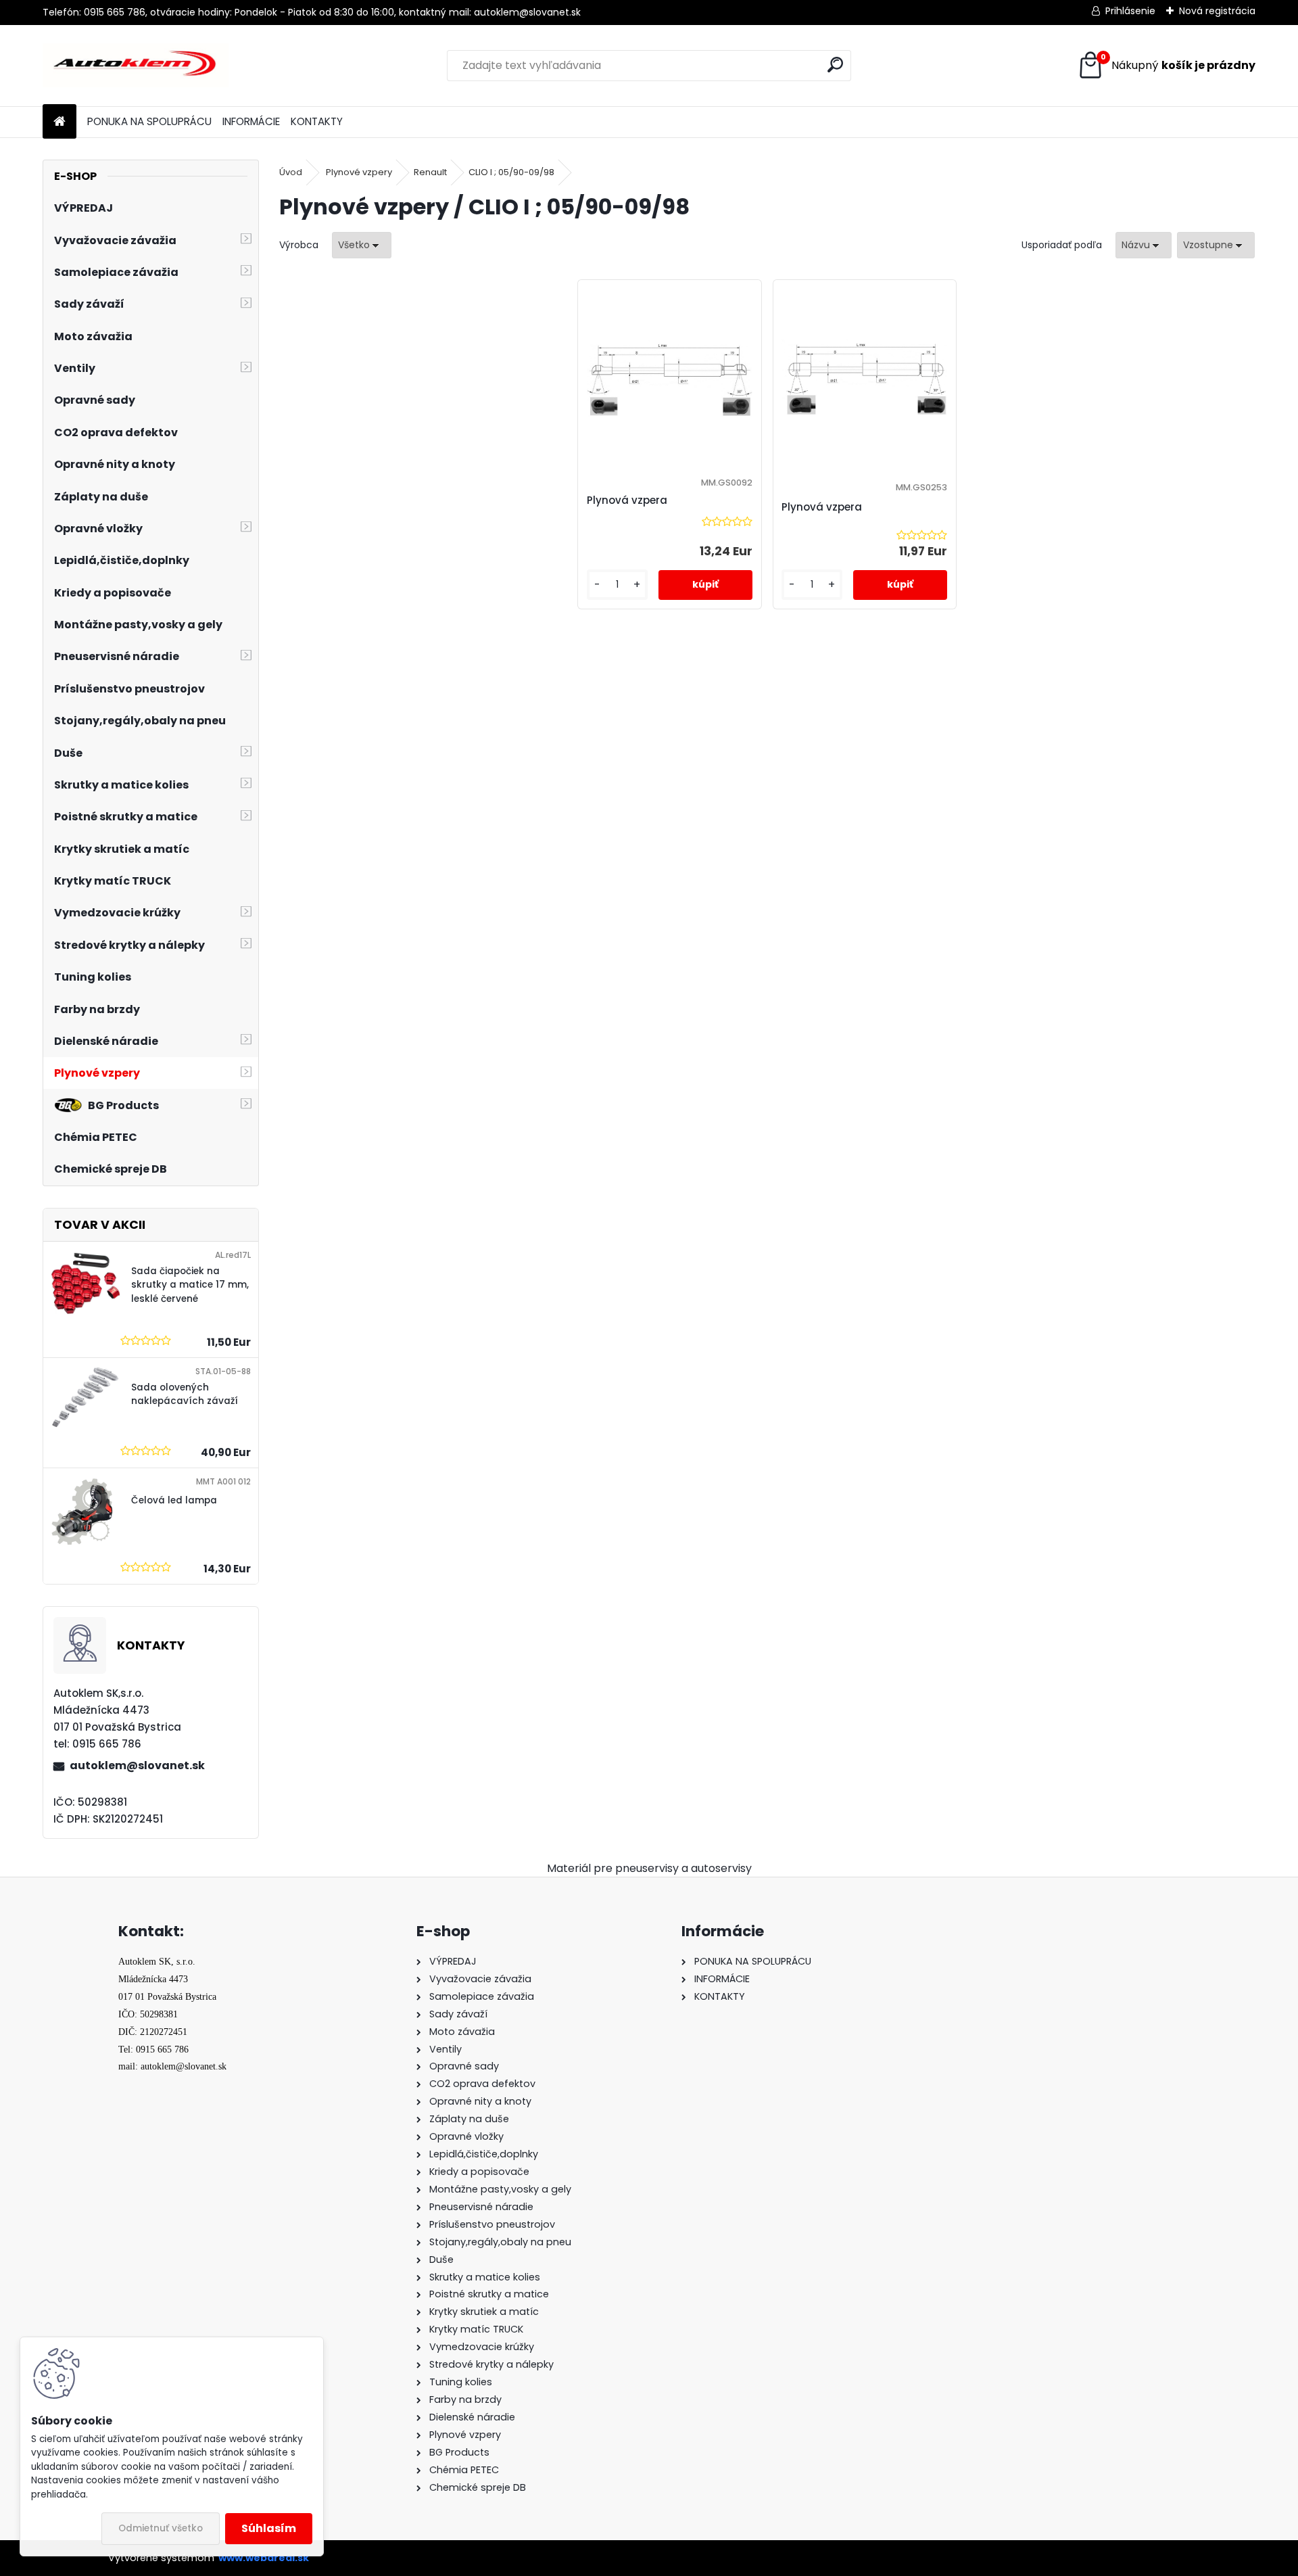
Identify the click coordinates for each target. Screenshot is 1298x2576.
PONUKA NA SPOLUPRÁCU (149, 121)
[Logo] (136, 66)
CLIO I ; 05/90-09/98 (511, 172)
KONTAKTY (317, 121)
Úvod (291, 172)
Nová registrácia (1217, 11)
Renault (430, 172)
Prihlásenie (1130, 11)
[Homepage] (59, 122)
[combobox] (1144, 245)
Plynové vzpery (359, 172)
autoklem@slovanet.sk (137, 1765)
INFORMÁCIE (251, 121)
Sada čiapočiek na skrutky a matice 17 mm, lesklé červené (190, 1285)
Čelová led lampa (174, 1500)
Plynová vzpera (627, 500)
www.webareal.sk (264, 2558)
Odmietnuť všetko (161, 2528)
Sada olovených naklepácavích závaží (185, 1394)
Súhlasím (269, 2528)
